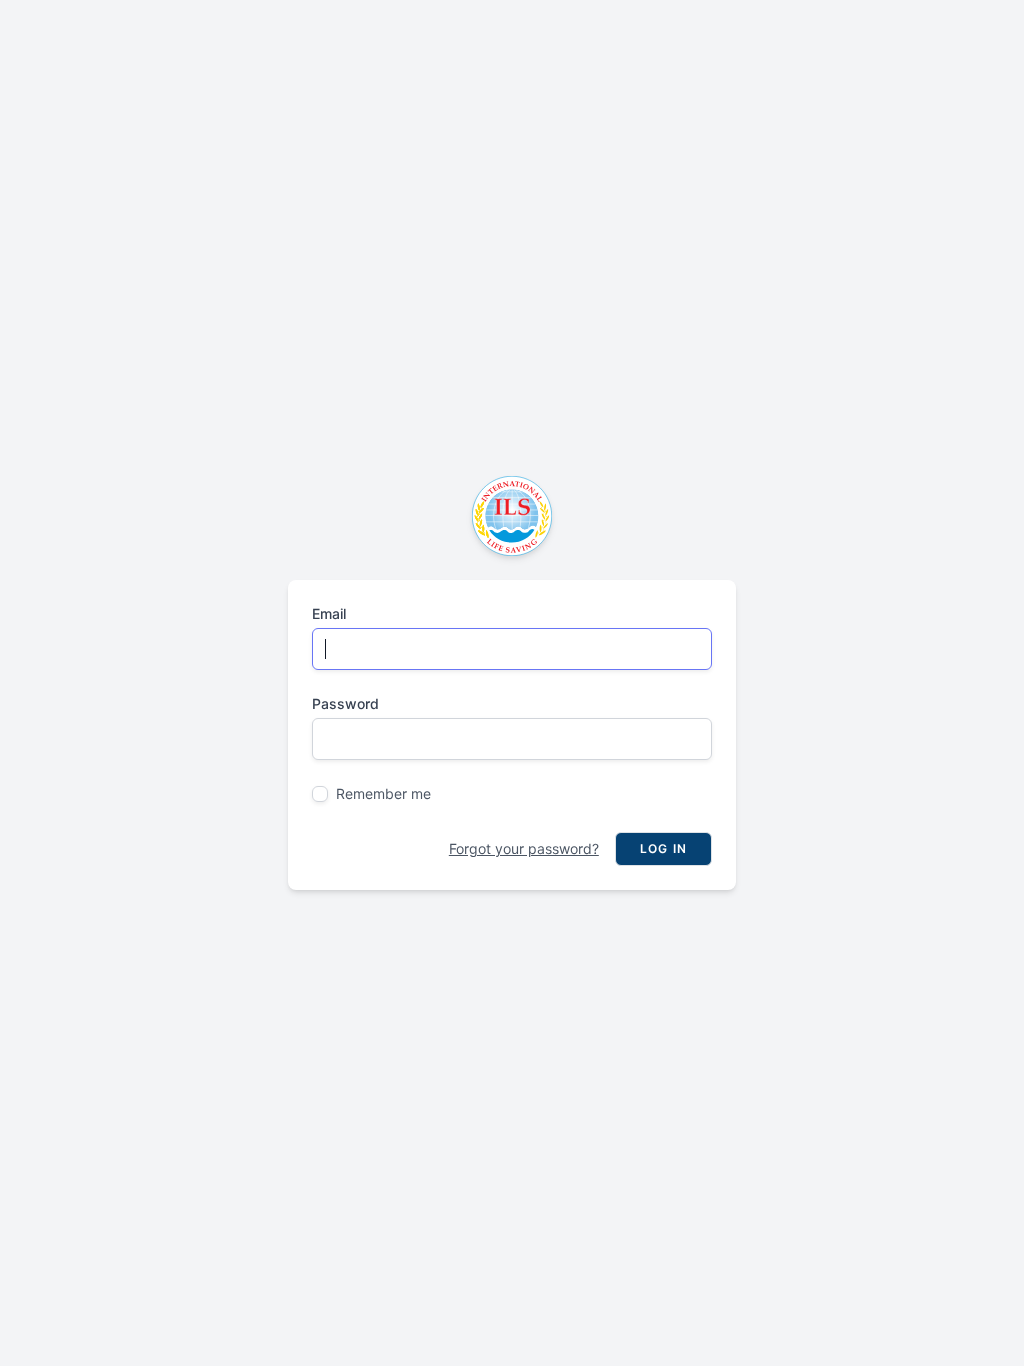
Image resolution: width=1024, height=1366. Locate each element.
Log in (663, 848)
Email (329, 613)
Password (345, 703)
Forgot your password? (524, 848)
